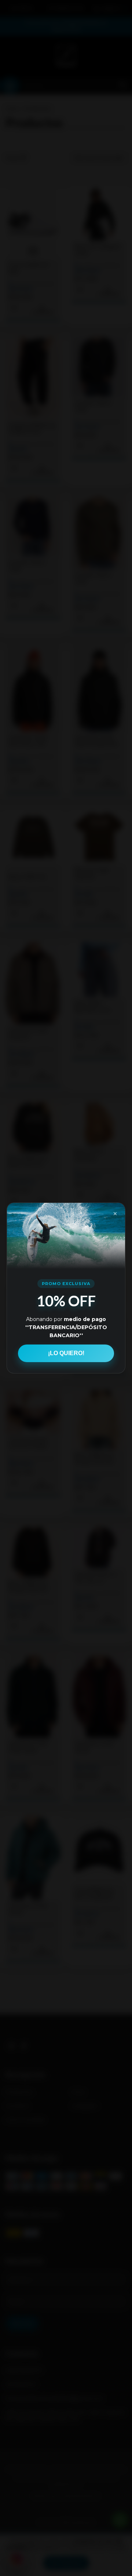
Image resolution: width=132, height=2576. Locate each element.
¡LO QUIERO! (66, 1353)
